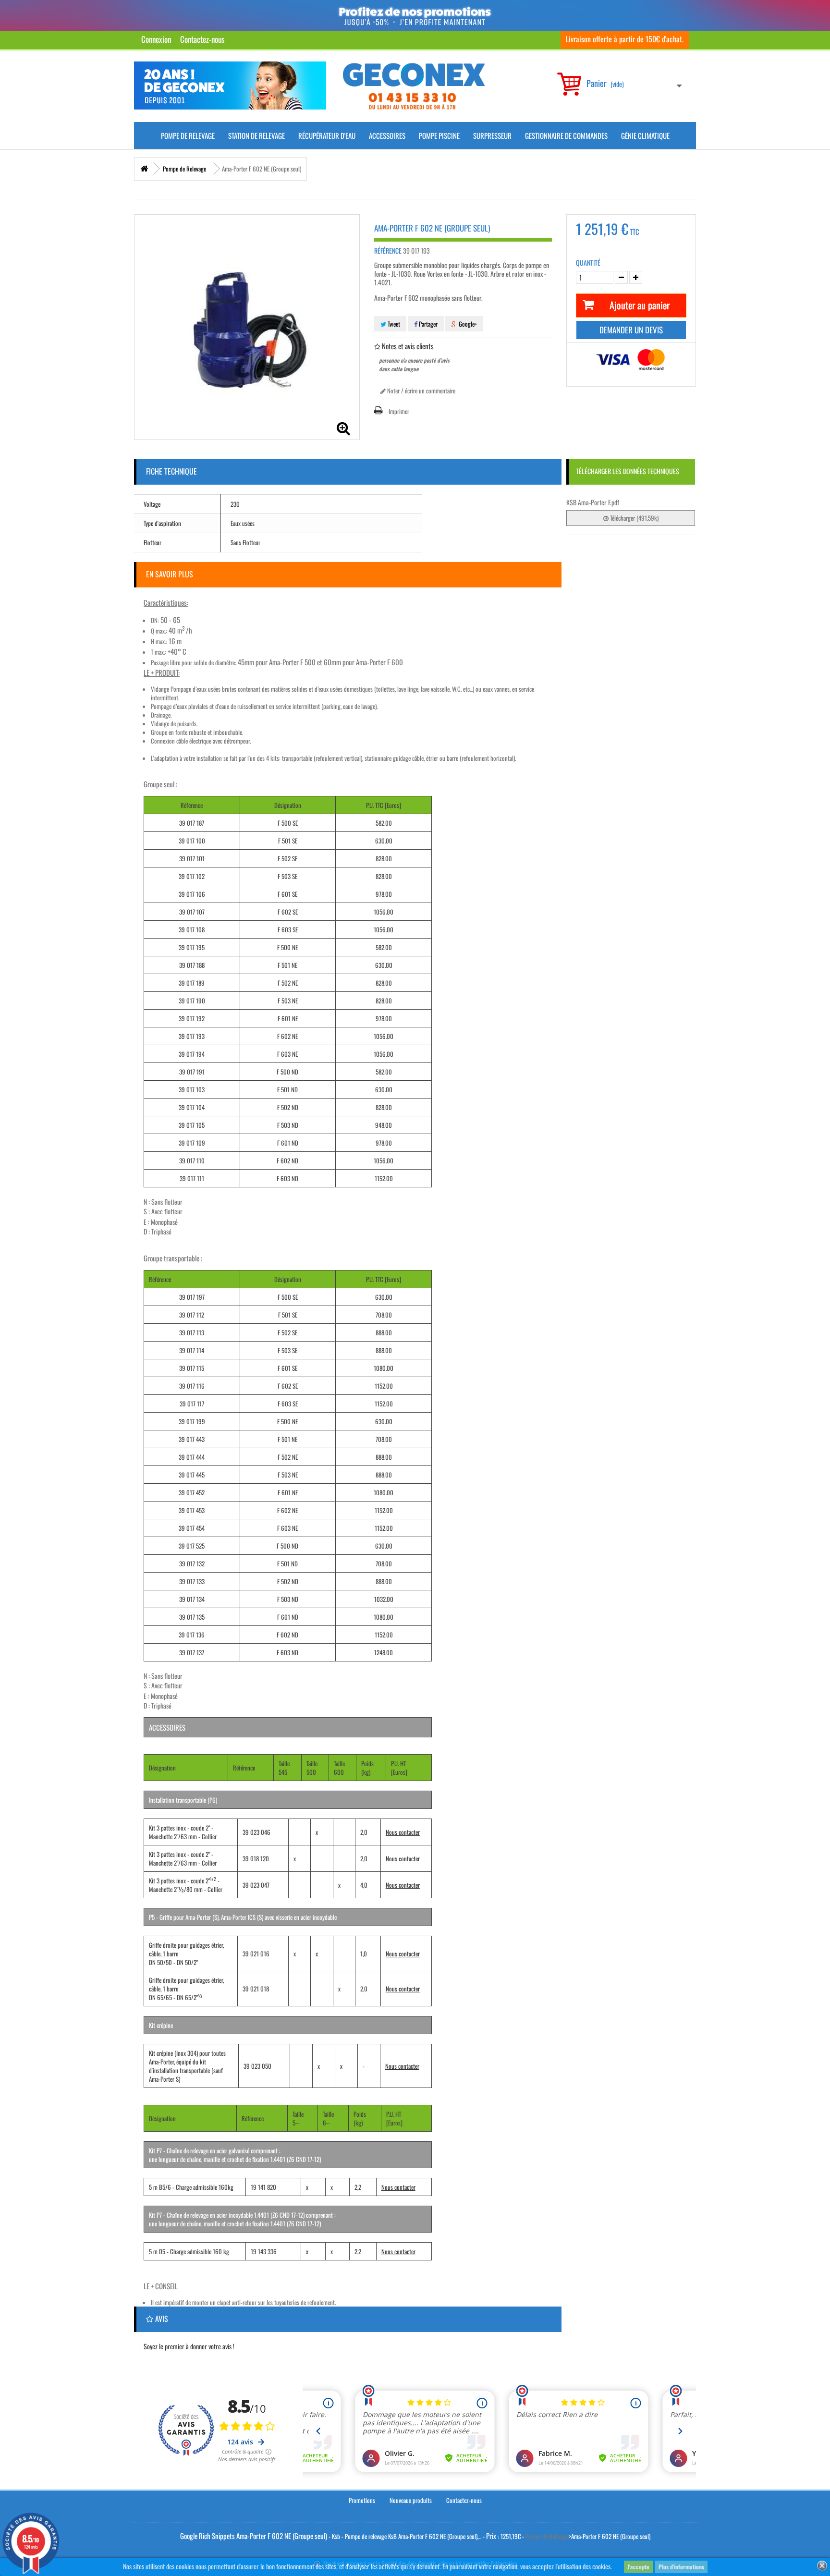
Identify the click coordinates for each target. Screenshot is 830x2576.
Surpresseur (492, 135)
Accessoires (387, 135)
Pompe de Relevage (188, 135)
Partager (427, 324)
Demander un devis (631, 330)
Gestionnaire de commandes (566, 135)
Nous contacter (403, 1832)
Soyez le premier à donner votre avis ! (189, 2346)
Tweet (393, 324)
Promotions (362, 2500)
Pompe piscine (439, 135)
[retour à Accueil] (144, 169)
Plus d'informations (681, 2567)
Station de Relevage (256, 135)
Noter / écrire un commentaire (421, 391)
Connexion (156, 39)
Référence (388, 251)
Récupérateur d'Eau (327, 135)
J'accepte (638, 2567)
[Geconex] (414, 86)
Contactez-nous (202, 39)
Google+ (467, 324)
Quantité (588, 263)
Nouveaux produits (411, 2500)
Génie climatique (645, 135)
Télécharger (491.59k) (634, 518)
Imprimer (399, 411)
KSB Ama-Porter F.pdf (593, 502)
